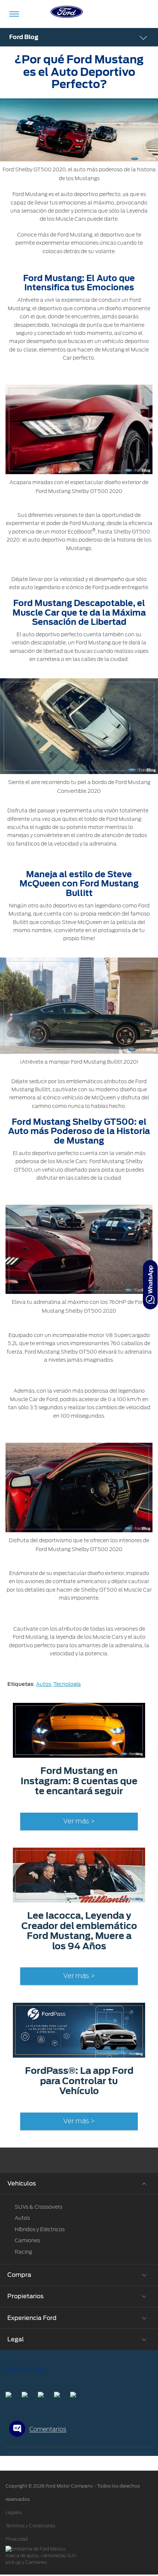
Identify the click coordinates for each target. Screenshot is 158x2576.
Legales (14, 2513)
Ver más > (79, 1821)
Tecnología (67, 1684)
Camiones (27, 2240)
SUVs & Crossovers (38, 2207)
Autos (44, 1684)
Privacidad (17, 2539)
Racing (23, 2252)
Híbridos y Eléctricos (40, 2229)
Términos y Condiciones (30, 2526)
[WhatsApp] (150, 1285)
